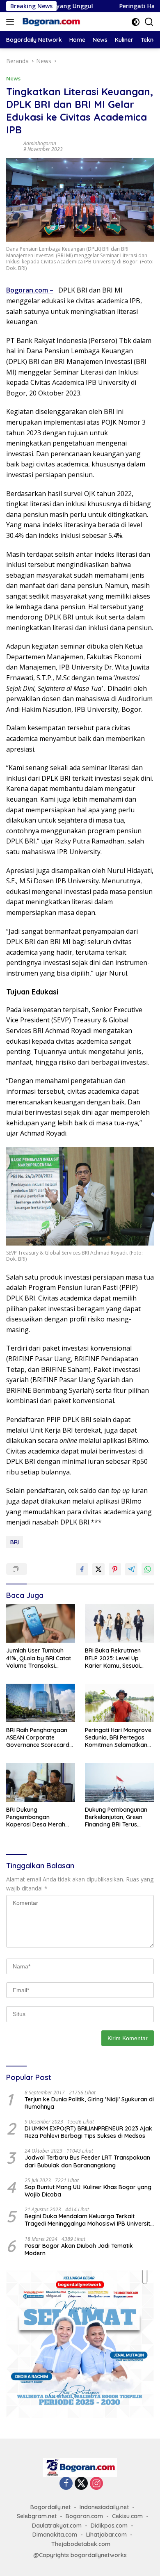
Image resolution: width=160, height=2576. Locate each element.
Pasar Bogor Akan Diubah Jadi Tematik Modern (79, 2249)
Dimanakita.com (55, 2535)
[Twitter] (81, 2484)
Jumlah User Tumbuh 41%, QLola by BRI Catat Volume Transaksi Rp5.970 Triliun (39, 1658)
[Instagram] (96, 2484)
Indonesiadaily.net (104, 2507)
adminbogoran (40, 143)
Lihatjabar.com (106, 2535)
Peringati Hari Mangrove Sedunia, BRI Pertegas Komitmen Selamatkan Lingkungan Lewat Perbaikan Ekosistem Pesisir (118, 1738)
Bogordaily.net (50, 2507)
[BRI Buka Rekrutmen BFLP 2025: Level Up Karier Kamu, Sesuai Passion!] (119, 1623)
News (13, 78)
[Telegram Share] (131, 1569)
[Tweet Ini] (98, 1569)
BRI (15, 1542)
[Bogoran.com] (50, 22)
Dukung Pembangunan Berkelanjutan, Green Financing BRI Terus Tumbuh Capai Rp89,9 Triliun (116, 1817)
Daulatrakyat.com (57, 2526)
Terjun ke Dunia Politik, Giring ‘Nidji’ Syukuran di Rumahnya (89, 2103)
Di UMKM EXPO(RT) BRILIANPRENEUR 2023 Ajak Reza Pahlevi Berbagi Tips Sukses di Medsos (88, 2132)
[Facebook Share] (82, 1569)
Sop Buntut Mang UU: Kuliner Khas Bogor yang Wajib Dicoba (88, 2191)
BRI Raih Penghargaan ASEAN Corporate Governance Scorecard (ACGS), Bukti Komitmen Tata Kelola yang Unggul (40, 1738)
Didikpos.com (109, 2526)
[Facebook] (66, 2484)
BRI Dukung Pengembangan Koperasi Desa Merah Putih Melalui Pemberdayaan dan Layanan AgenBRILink (36, 1817)
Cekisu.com (127, 2516)
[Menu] (12, 22)
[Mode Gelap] (136, 22)
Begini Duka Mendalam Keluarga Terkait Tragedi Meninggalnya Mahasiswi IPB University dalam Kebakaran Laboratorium (89, 2220)
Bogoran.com (28, 290)
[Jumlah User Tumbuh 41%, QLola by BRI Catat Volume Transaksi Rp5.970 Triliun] (41, 1623)
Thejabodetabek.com (81, 2544)
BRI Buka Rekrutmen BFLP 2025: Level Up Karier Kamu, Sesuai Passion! (113, 1658)
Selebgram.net (37, 2516)
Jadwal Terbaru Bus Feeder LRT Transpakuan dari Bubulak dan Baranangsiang (87, 2161)
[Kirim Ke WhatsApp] (148, 1569)
